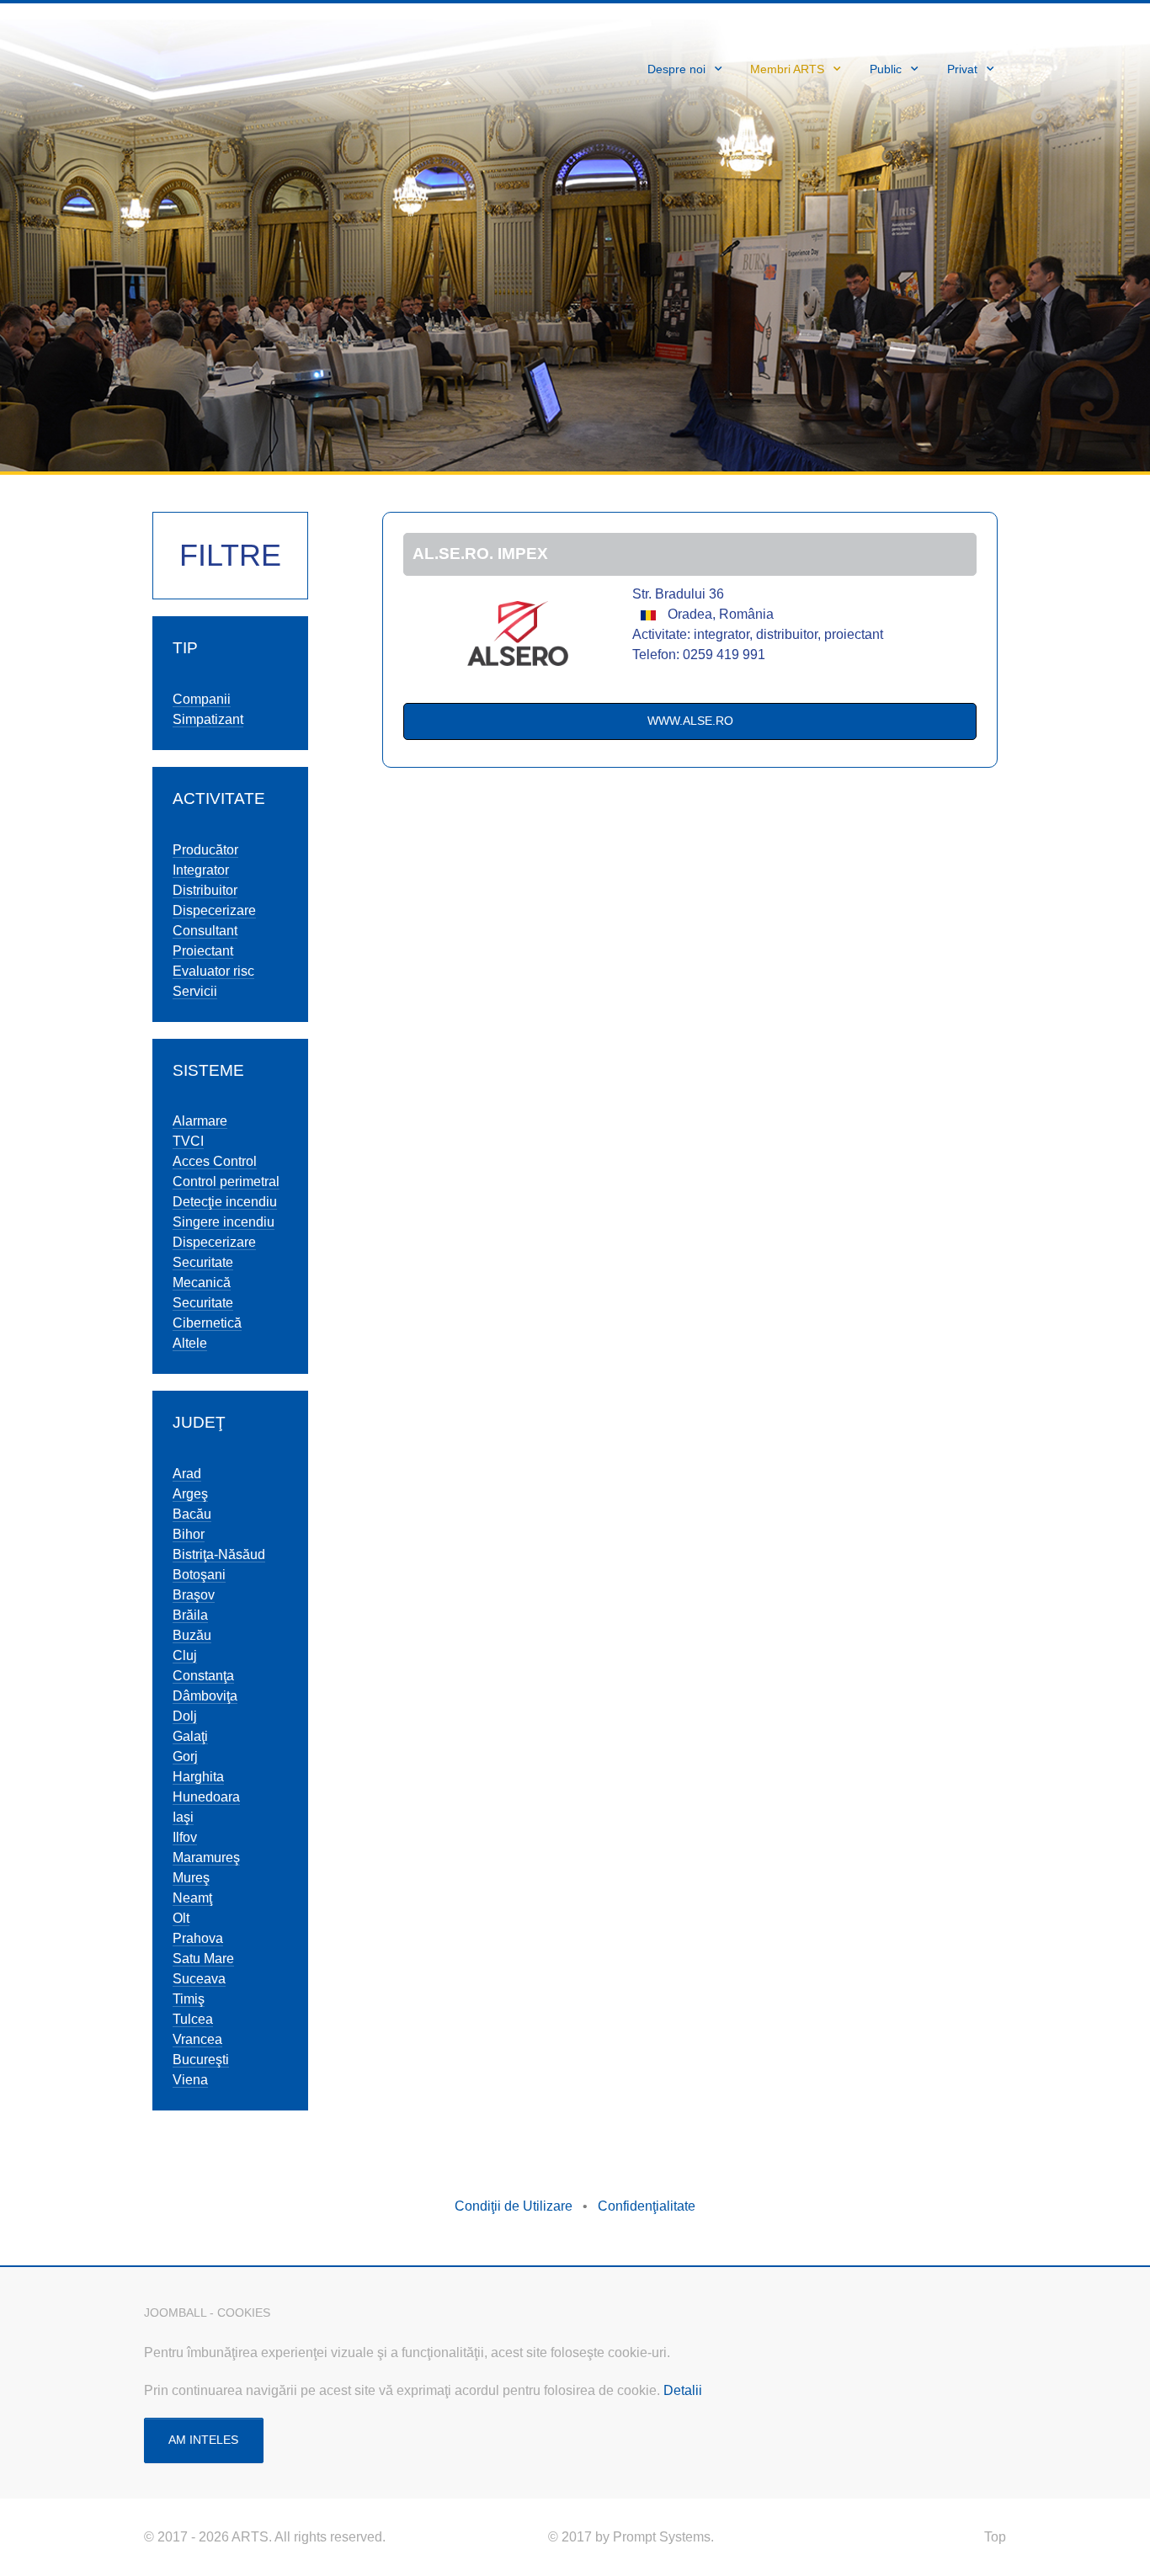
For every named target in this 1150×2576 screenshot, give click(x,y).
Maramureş (206, 1857)
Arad (187, 1474)
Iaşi (183, 1817)
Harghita (198, 1777)
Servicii (195, 991)
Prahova (198, 1938)
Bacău (192, 1514)
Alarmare (200, 1121)
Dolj (185, 1716)
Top (995, 2537)
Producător (205, 850)
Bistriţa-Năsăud (219, 1554)
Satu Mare (203, 1959)
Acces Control (215, 1161)
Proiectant (203, 951)
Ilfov (185, 1837)
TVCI (188, 1141)
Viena (190, 2080)
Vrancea (197, 2039)
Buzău (192, 1635)
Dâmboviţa (205, 1696)
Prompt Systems (662, 2537)
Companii (202, 699)
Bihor (189, 1534)
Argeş (190, 1494)
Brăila (190, 1615)
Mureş (191, 1878)
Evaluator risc (213, 971)
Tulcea (193, 2019)
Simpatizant (208, 719)
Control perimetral (226, 1182)
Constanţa (203, 1676)
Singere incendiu (224, 1222)
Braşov (194, 1595)
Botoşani (199, 1575)
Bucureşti (201, 2060)
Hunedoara (206, 1797)
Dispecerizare (214, 910)
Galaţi (190, 1736)
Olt (181, 1918)
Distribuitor (205, 890)
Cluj (185, 1655)
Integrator (201, 870)
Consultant (205, 931)
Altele (190, 1343)
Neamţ (192, 1898)
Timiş (189, 1999)
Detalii (683, 2390)
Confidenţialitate (647, 2206)
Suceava (199, 1979)
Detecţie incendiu (225, 1202)
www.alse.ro (690, 721)
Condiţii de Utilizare (514, 2206)
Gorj (185, 1756)
